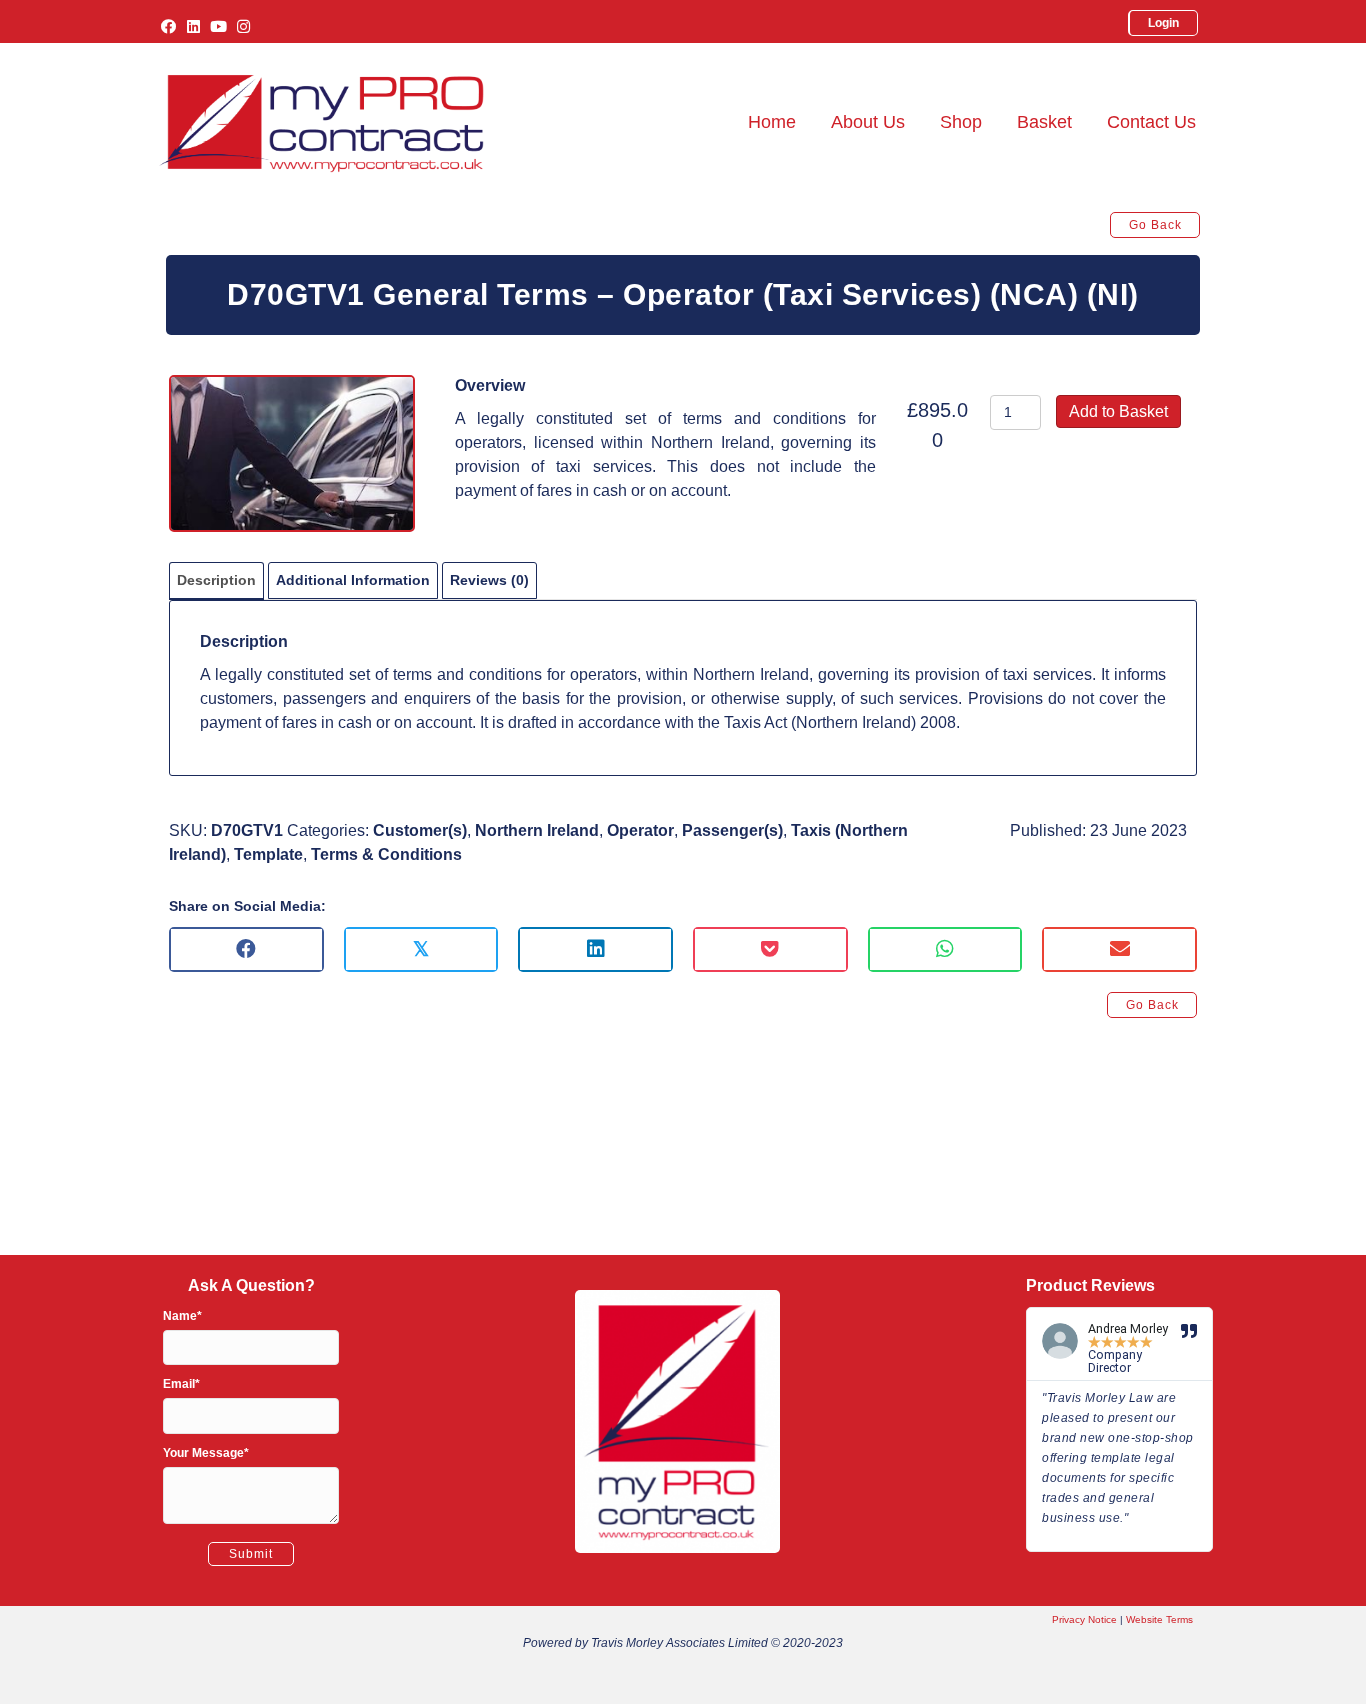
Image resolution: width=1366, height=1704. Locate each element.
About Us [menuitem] (868, 122)
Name (180, 1316)
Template (268, 854)
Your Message (203, 1453)
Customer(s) (420, 830)
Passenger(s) (732, 830)
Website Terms (1159, 1619)
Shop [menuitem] (961, 122)
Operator (640, 830)
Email (179, 1384)
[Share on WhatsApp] (945, 949)
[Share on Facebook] (246, 949)
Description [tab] (216, 580)
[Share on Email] (1119, 949)
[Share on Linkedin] (595, 949)
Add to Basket (1118, 411)
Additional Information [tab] (353, 580)
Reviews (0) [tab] (489, 580)
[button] (168, 26)
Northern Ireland (537, 830)
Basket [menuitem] (1044, 122)
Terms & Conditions (386, 854)
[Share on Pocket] (770, 949)
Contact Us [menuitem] (1151, 122)
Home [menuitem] (772, 122)
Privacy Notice (1084, 1619)
